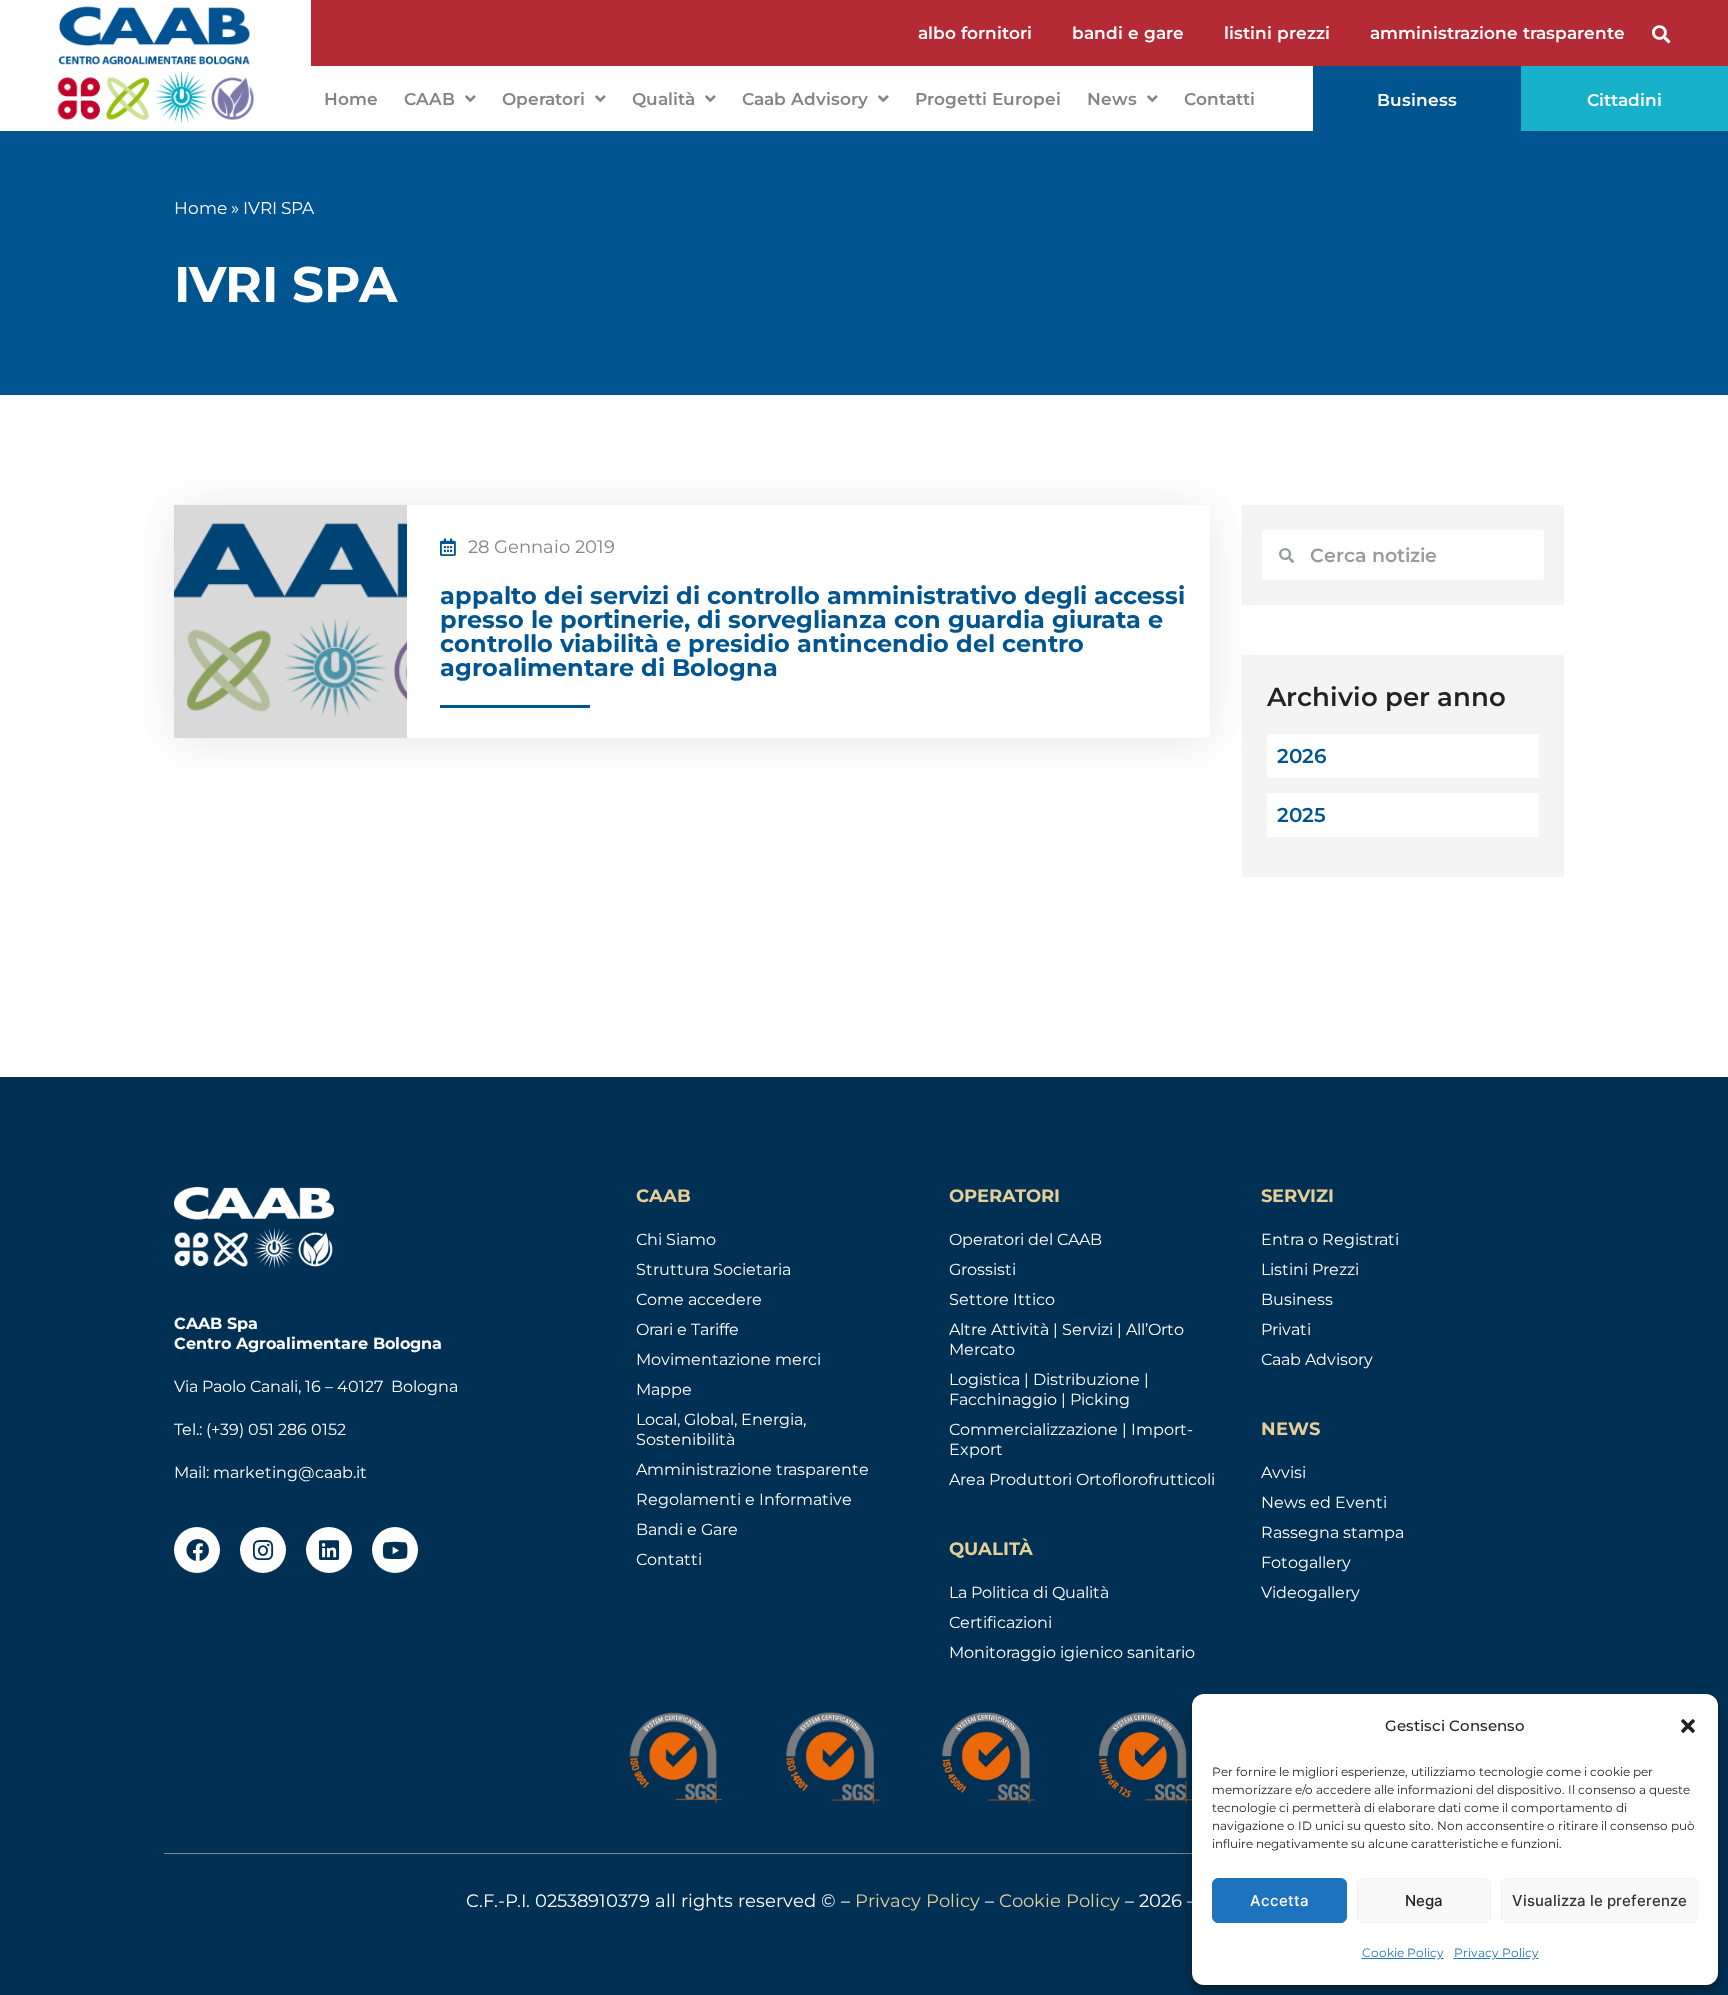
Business (1297, 1299)
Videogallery (1310, 1592)
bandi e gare (1128, 33)
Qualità (663, 99)
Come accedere (699, 1299)
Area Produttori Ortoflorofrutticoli (1082, 1479)
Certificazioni (1000, 1622)
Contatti (1219, 99)
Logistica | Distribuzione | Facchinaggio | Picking (1049, 1389)
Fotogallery (1306, 1562)
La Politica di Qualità (1029, 1592)
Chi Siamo (676, 1239)
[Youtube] (395, 1550)
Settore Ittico (1002, 1299)
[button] (1688, 1726)
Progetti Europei (988, 99)
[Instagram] (263, 1550)
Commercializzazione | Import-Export (1071, 1439)
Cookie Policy (1403, 1952)
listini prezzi (1277, 33)
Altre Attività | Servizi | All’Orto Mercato (1066, 1339)
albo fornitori (975, 33)
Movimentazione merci (728, 1359)
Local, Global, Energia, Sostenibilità (721, 1429)
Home (351, 99)
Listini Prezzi (1310, 1269)
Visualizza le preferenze (1599, 1900)
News (1112, 99)
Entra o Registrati (1330, 1239)
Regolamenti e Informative (744, 1499)
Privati (1286, 1329)
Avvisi (1283, 1472)
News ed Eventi (1324, 1502)
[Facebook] (197, 1550)
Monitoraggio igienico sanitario (1072, 1652)
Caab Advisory (805, 99)
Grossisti (982, 1269)
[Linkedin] (329, 1550)
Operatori (543, 99)
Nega (1424, 1900)
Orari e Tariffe (687, 1329)
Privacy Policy (1496, 1952)
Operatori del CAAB (1025, 1239)
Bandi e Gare (687, 1529)
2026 (1302, 756)
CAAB (429, 99)
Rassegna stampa (1332, 1532)
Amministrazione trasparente (752, 1469)
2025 (1301, 815)
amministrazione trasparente (1497, 33)
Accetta (1279, 1900)
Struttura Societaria (713, 1269)
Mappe (664, 1389)
